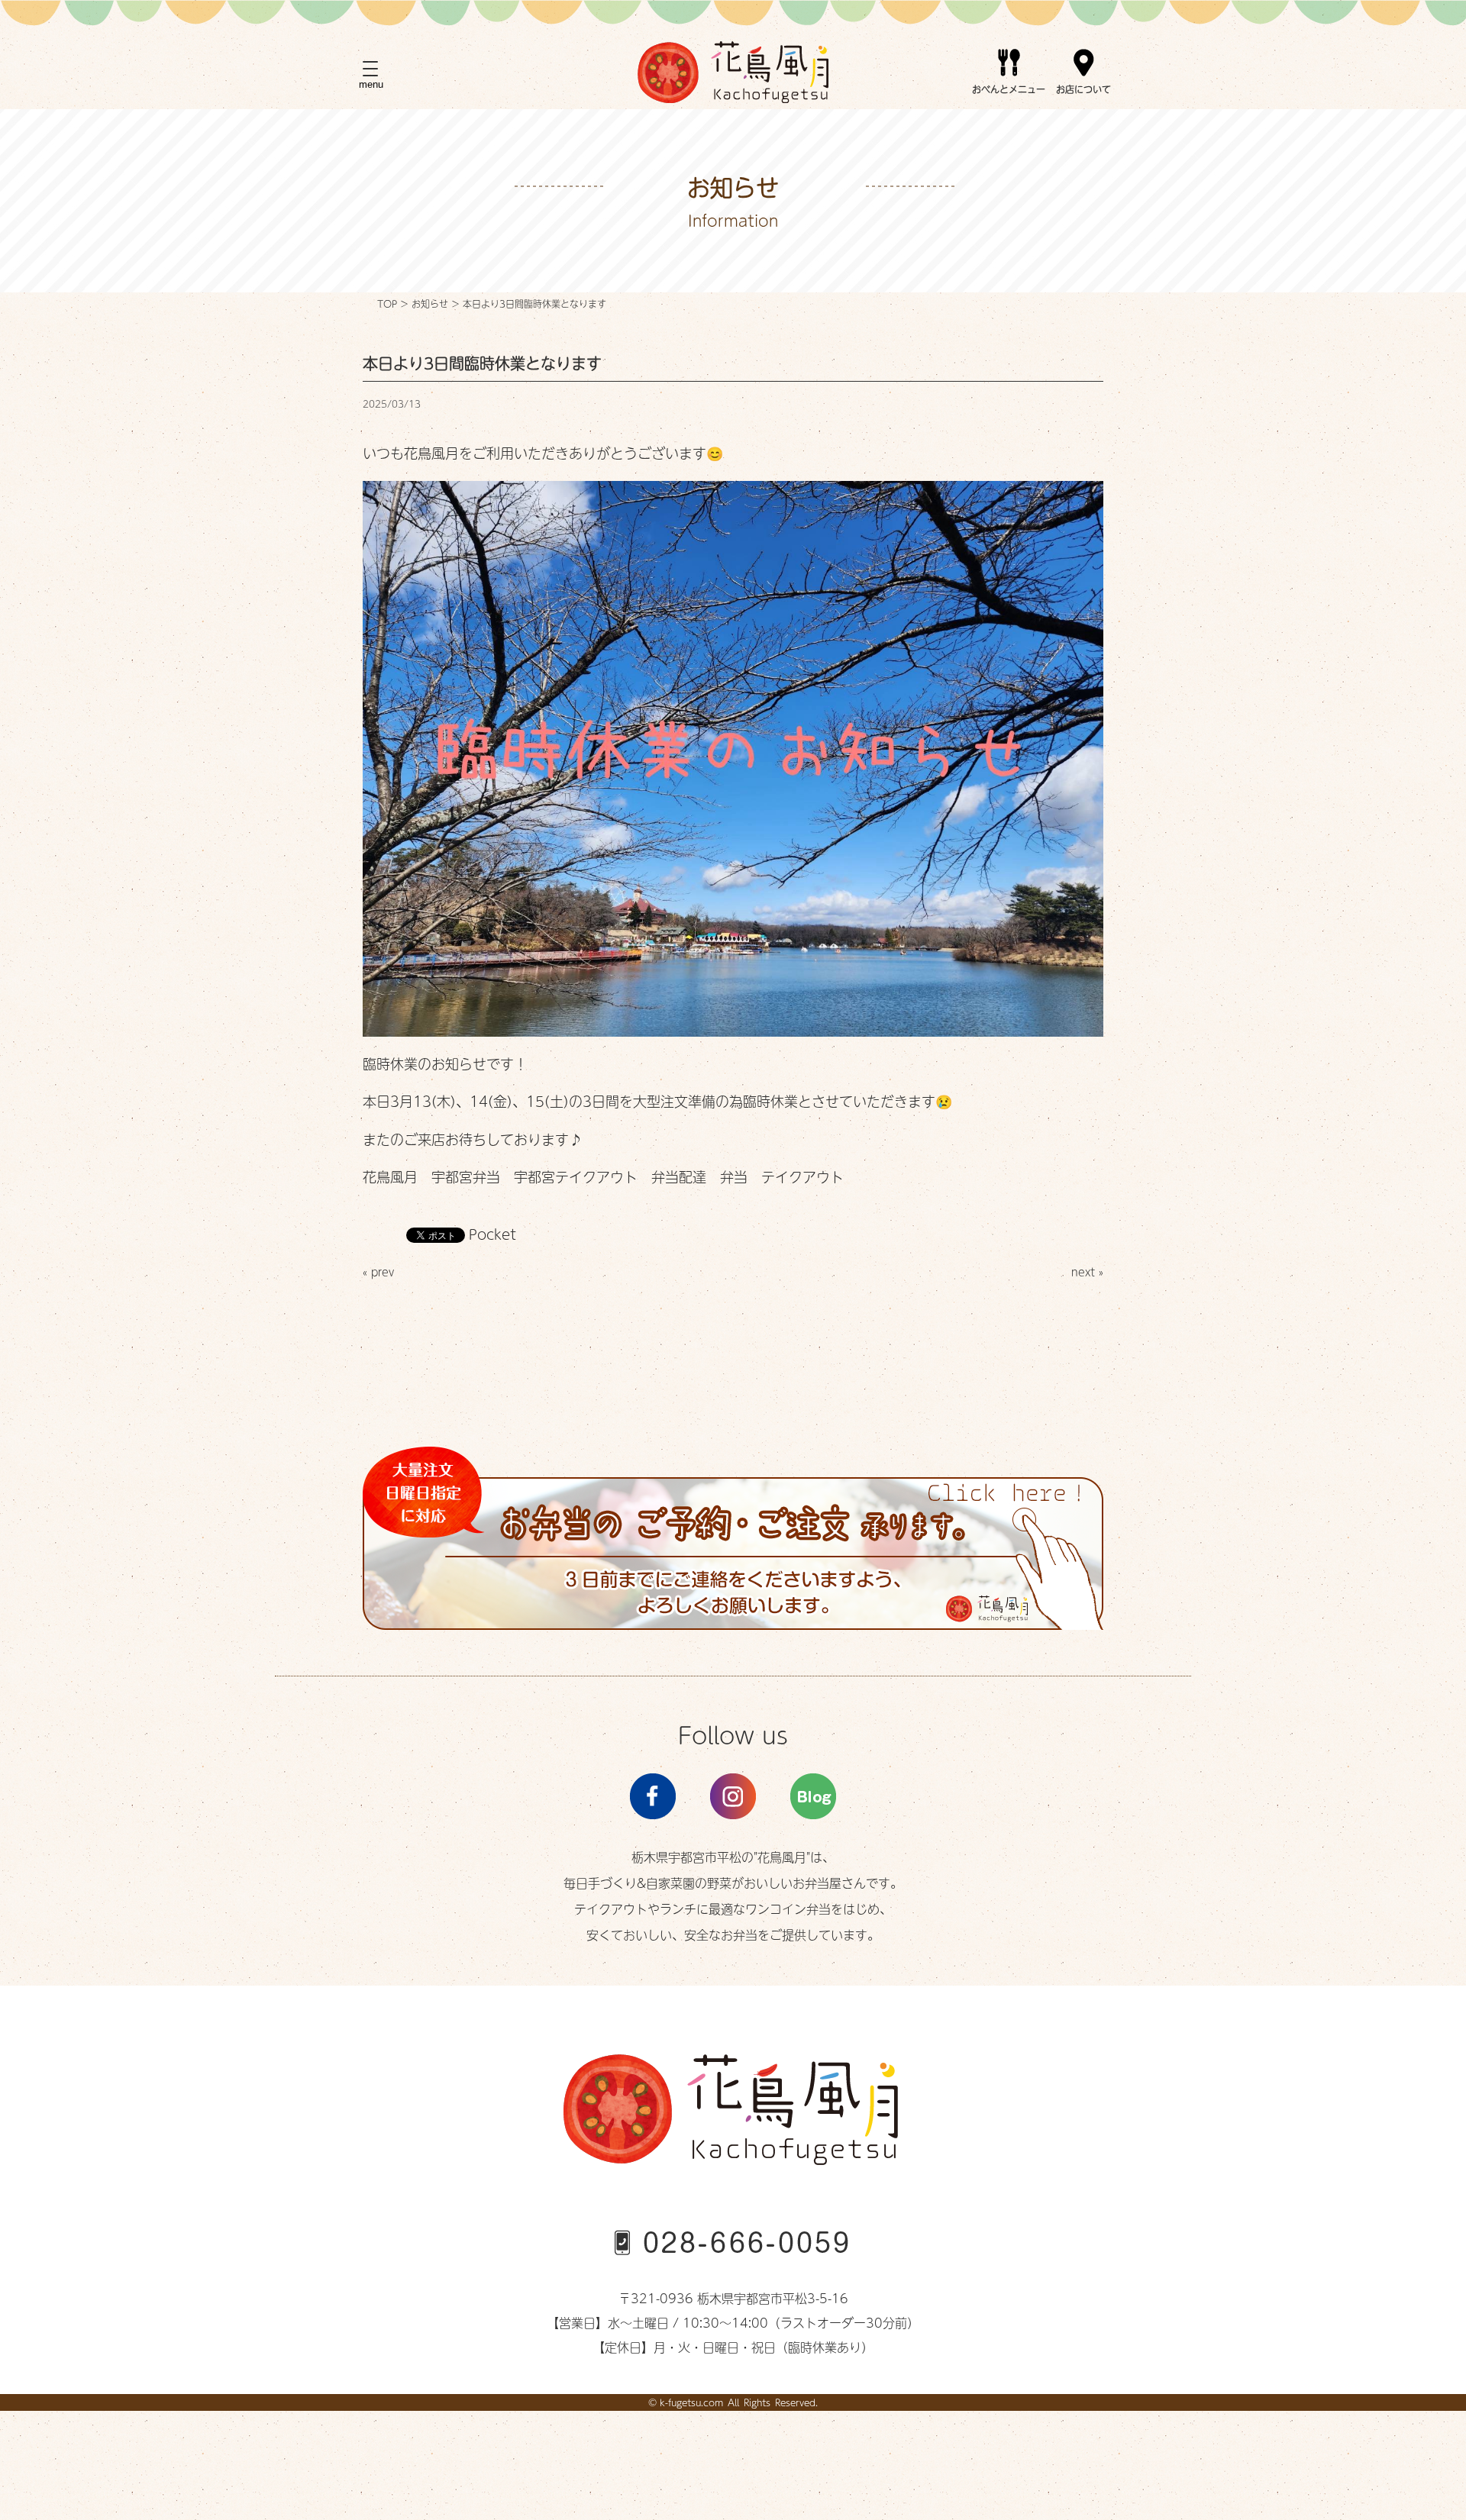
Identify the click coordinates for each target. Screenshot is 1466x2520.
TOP (387, 304)
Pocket (492, 1234)
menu (371, 84)
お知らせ (430, 304)
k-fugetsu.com (691, 2402)
